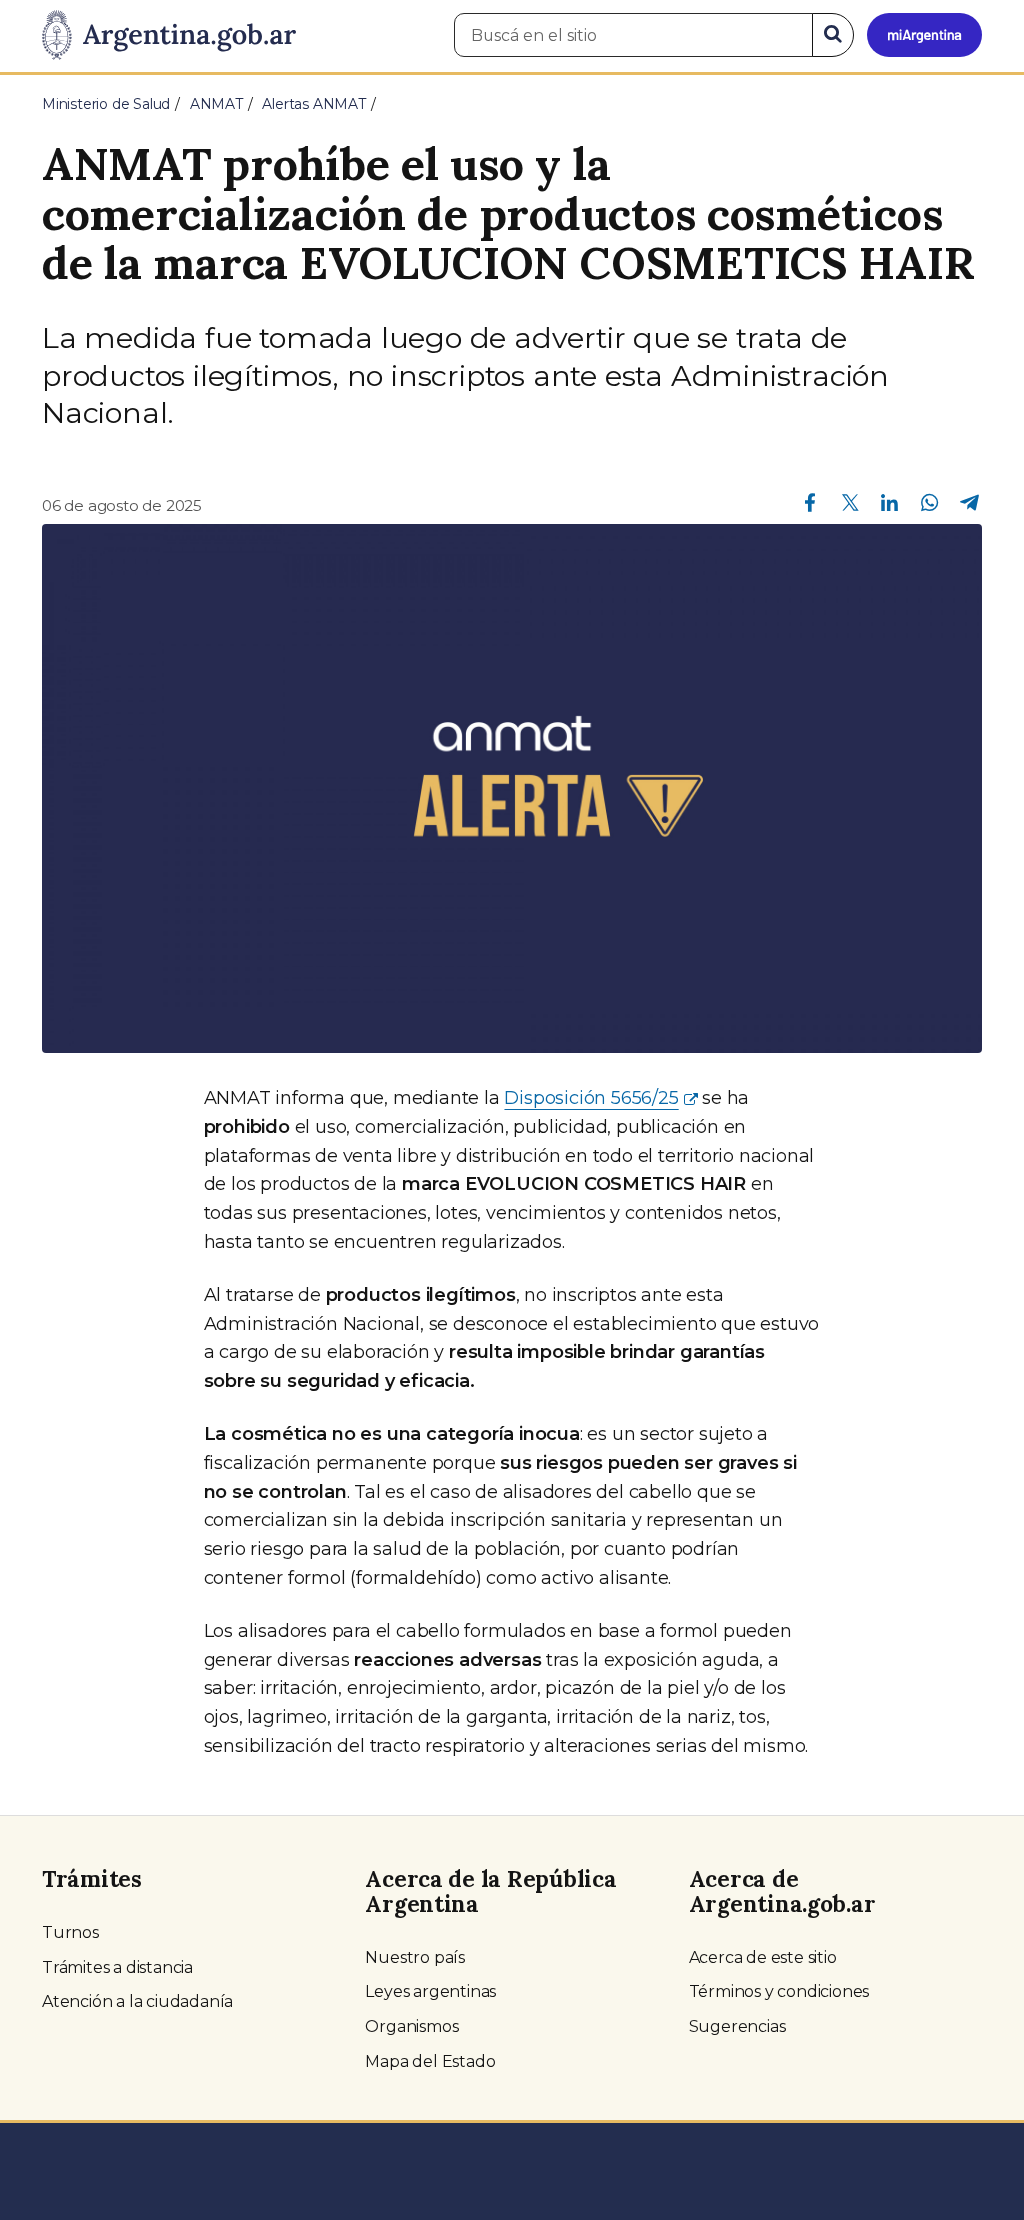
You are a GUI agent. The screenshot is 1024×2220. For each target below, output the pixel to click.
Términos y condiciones (779, 1991)
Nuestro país (415, 1957)
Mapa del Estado (430, 2061)
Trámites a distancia (117, 1967)
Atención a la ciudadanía (137, 2001)
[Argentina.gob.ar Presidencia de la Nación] (169, 36)
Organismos (411, 2026)
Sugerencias (737, 2026)
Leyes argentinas (430, 1991)
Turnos (70, 1932)
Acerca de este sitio (763, 1957)
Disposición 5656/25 (591, 1098)
